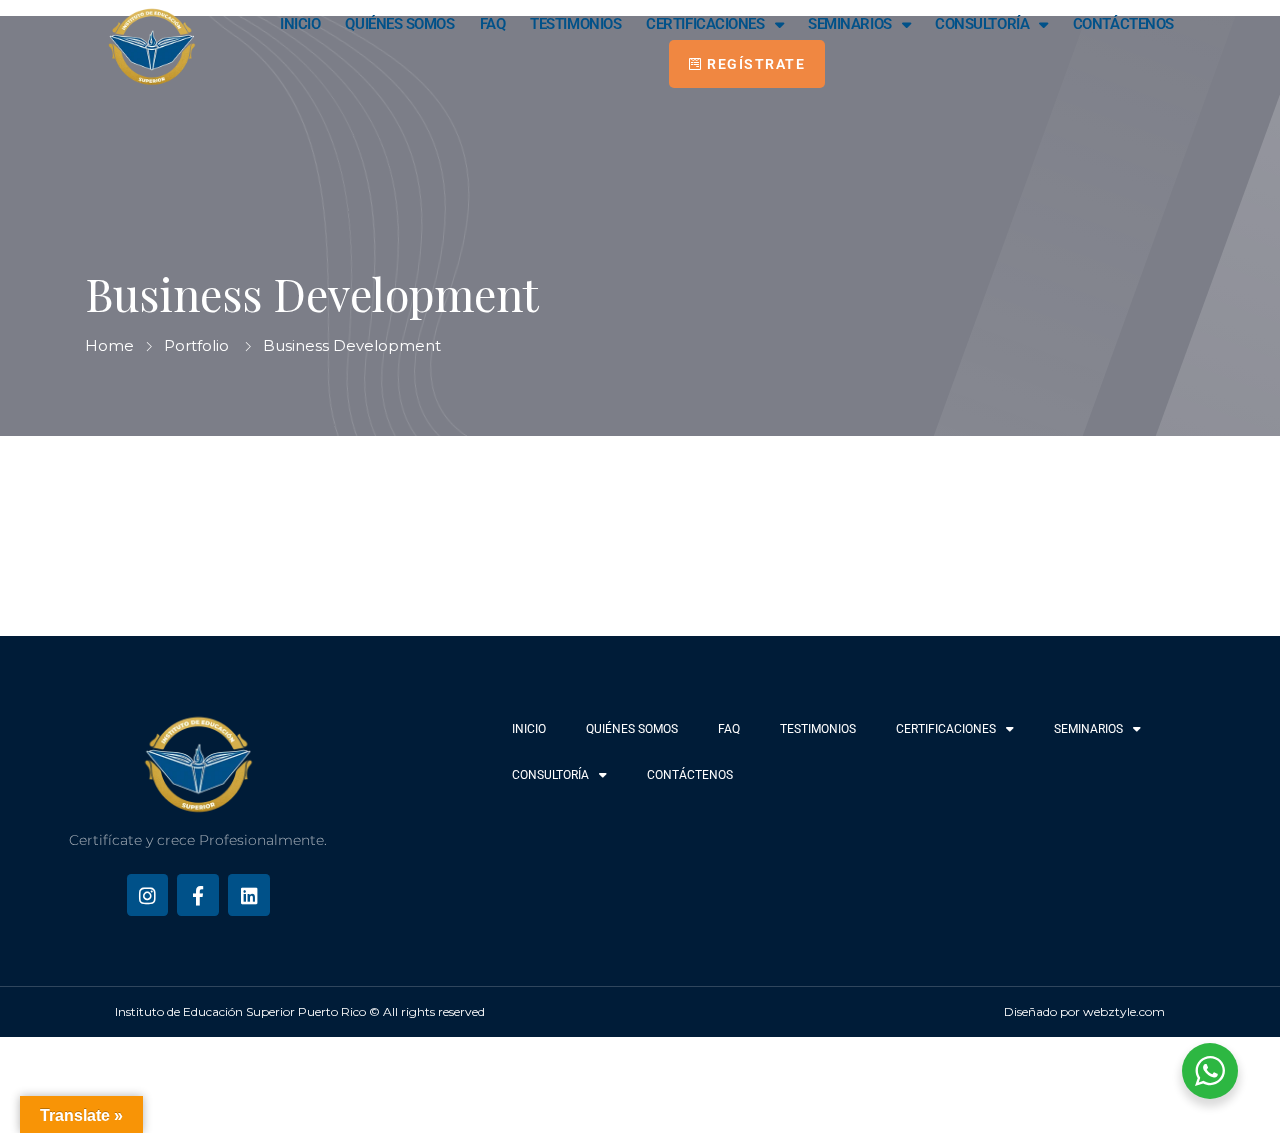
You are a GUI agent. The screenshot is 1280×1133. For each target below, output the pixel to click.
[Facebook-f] (198, 895)
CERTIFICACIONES (705, 24)
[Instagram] (148, 895)
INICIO (300, 24)
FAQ (493, 24)
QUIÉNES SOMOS (399, 24)
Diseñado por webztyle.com (1084, 1011)
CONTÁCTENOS (1123, 24)
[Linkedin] (249, 895)
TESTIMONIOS (575, 24)
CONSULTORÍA (982, 24)
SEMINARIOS (850, 24)
